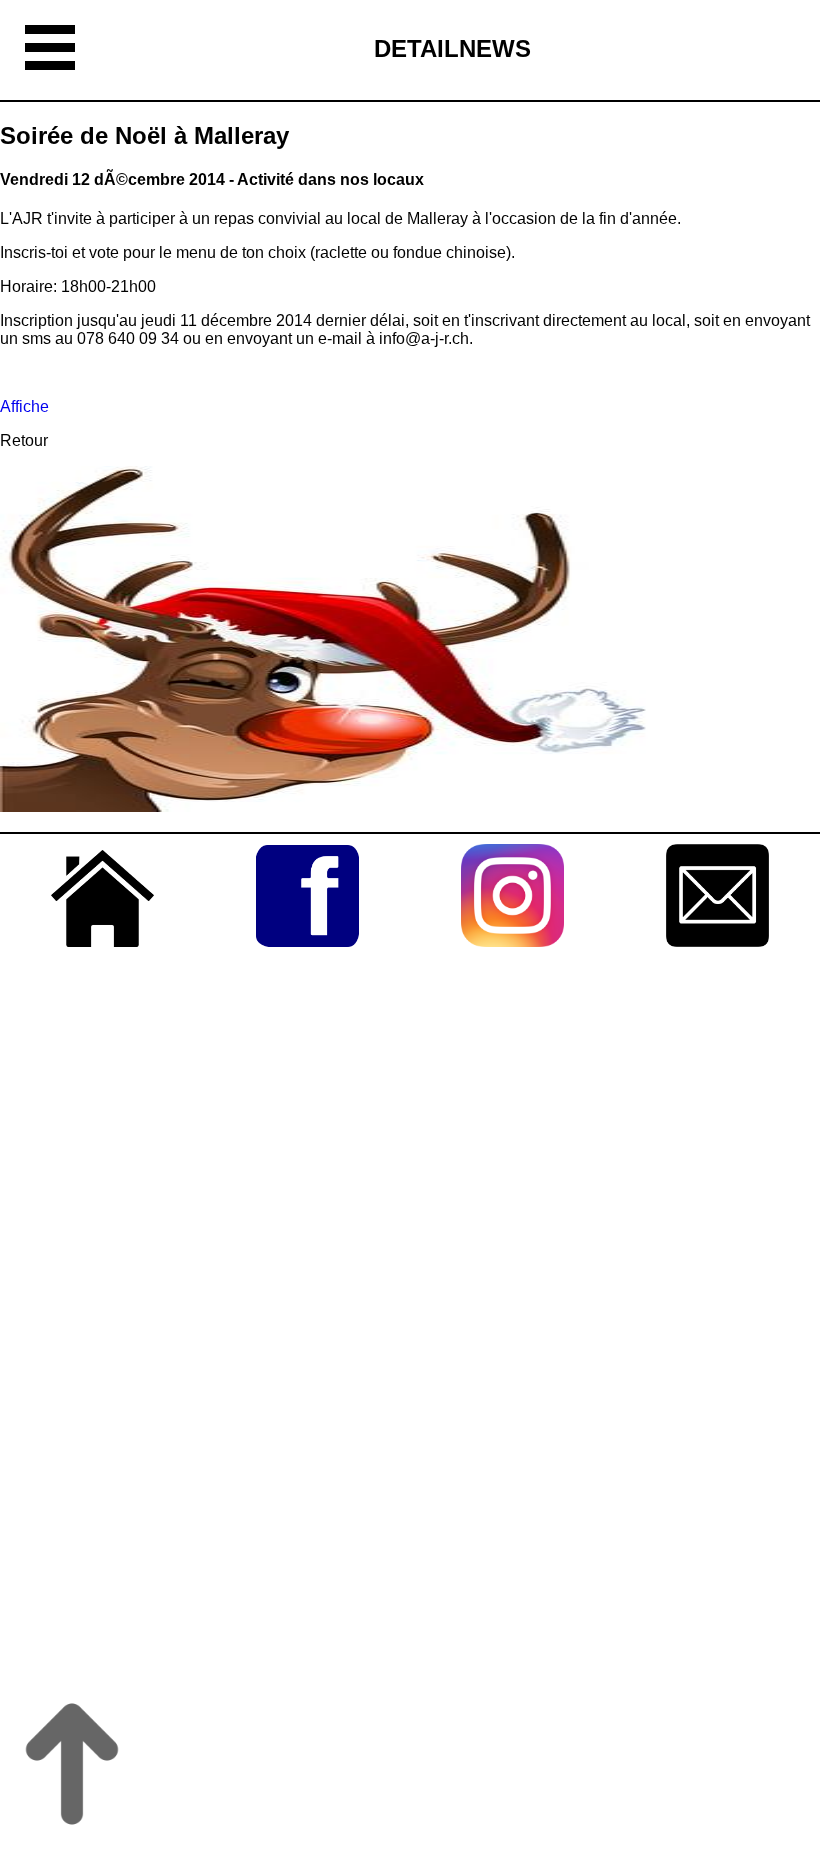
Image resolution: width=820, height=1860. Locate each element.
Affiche (24, 406)
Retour (24, 440)
